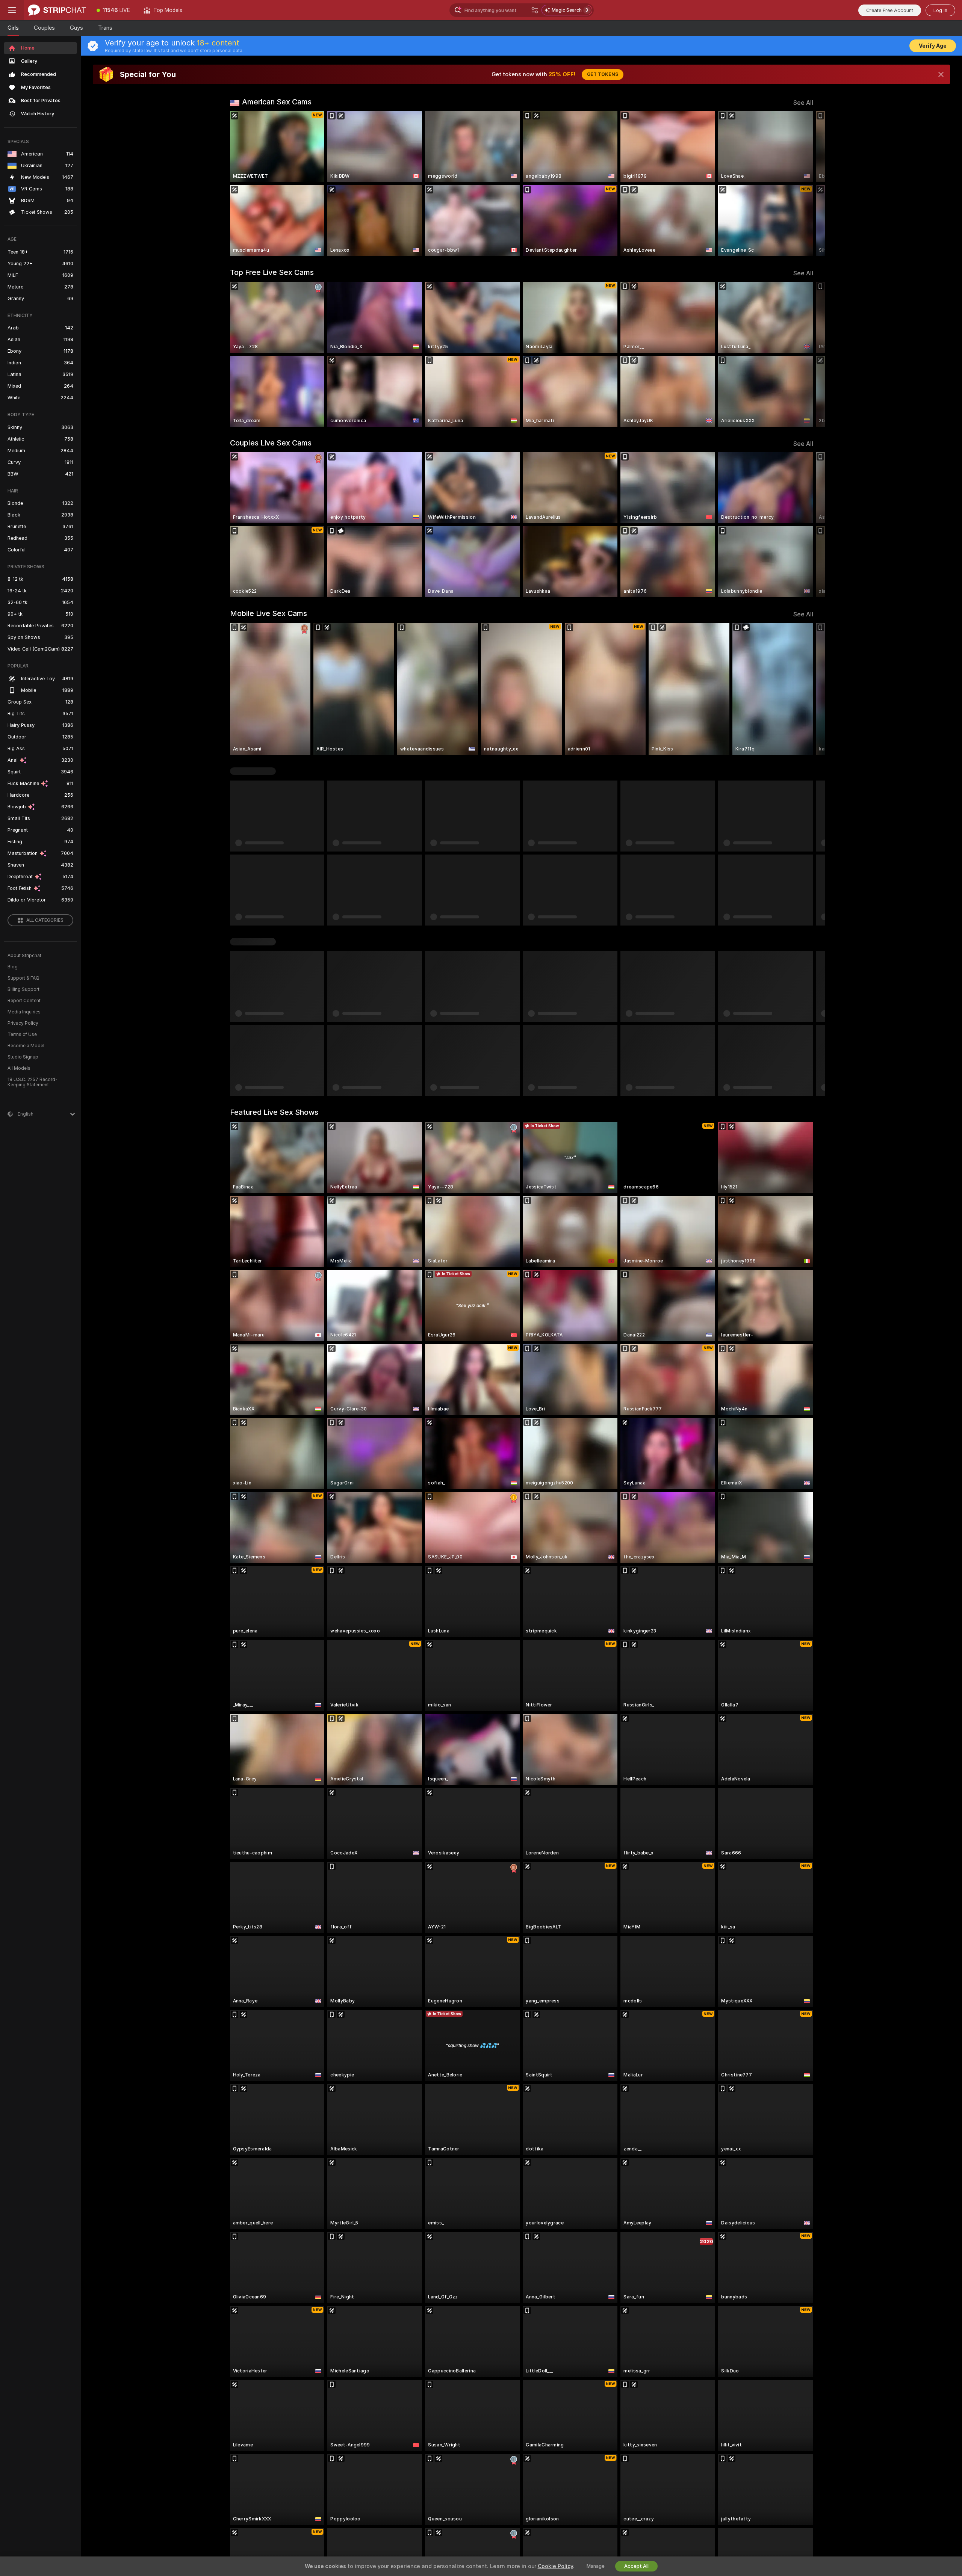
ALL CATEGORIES (45, 920)
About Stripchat (24, 956)
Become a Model (26, 1046)
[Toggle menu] (12, 10)
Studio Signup (23, 1057)
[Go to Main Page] (57, 10)
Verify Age (933, 46)
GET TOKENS (603, 74)
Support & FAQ (23, 978)
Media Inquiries (24, 1012)
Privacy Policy (23, 1023)
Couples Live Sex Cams (271, 443)
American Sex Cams (277, 102)
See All (803, 103)
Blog (13, 967)
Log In (940, 10)
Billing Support (23, 989)
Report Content (24, 1001)
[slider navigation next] (806, 184)
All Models (19, 1068)
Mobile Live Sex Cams (268, 613)
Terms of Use (22, 1034)
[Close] (941, 74)
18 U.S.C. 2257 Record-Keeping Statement (33, 1082)
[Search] (535, 10)
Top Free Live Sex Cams (272, 272)
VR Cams (246, 942)
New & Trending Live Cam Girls (283, 771)
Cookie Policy (555, 2566)
